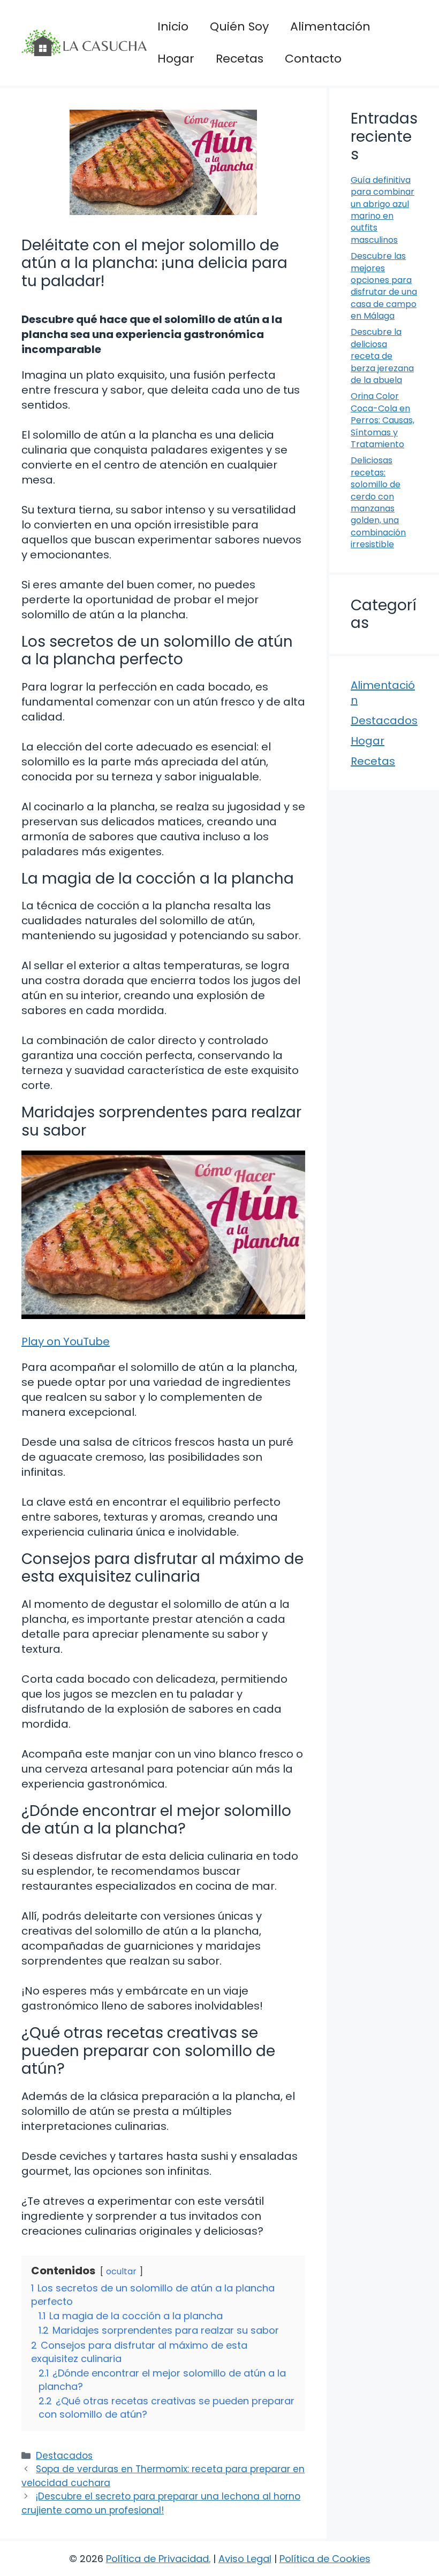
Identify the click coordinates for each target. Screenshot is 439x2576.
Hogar (176, 59)
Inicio (173, 26)
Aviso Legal (245, 2559)
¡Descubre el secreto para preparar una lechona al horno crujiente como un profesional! (161, 2503)
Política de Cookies (325, 2559)
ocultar (121, 2271)
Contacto (313, 59)
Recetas (240, 59)
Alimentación (330, 26)
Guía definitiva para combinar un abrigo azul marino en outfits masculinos (383, 210)
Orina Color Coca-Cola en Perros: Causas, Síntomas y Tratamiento (383, 420)
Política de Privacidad (157, 2559)
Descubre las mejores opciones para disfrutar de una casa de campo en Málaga (384, 286)
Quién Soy (239, 26)
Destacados (64, 2456)
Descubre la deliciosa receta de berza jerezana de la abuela (382, 356)
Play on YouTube (66, 1341)
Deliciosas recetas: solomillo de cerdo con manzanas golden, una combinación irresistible (378, 502)
